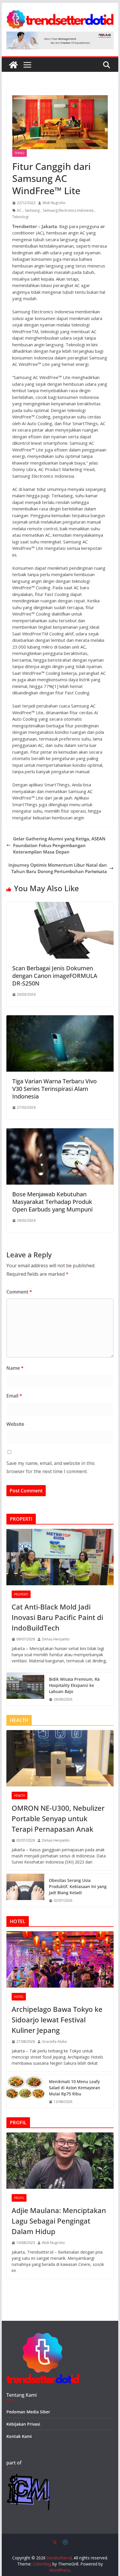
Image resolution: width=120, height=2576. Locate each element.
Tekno (20, 153)
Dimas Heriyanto (56, 1639)
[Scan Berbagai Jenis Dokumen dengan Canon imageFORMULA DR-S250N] (60, 905)
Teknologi (20, 217)
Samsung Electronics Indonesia (68, 210)
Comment (19, 1292)
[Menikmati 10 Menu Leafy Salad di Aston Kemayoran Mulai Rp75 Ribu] (25, 2091)
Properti (21, 1594)
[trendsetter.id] (13, 65)
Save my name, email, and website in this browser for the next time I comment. (51, 1467)
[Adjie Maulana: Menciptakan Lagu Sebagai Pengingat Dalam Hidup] (60, 2161)
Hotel (19, 1997)
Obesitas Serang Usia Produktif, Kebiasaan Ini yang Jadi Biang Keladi (78, 1886)
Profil (19, 2198)
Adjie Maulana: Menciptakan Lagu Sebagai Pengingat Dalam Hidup (59, 2221)
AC (19, 210)
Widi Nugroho (54, 203)
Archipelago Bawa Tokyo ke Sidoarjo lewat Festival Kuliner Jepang (57, 2020)
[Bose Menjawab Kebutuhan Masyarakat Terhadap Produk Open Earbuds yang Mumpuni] (60, 1131)
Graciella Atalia (54, 2041)
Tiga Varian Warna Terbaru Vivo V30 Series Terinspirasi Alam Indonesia (54, 1089)
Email (14, 1396)
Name (15, 1368)
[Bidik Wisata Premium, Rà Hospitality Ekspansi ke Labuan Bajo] (25, 1689)
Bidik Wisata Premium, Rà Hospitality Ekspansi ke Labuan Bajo (74, 1685)
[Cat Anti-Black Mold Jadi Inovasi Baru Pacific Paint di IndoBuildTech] (60, 1557)
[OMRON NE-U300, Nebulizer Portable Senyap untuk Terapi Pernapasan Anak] (60, 1758)
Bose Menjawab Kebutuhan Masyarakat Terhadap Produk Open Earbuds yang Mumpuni (52, 1202)
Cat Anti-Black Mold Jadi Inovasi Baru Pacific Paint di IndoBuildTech (57, 1617)
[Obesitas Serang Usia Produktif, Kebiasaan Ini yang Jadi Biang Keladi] (25, 1890)
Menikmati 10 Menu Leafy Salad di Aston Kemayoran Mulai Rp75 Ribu (75, 2088)
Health (20, 1795)
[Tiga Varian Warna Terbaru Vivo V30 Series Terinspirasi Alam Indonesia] (60, 1018)
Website (15, 1424)
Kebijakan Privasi (23, 2424)
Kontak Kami (19, 2436)
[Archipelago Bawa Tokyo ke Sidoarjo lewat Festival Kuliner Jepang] (60, 1959)
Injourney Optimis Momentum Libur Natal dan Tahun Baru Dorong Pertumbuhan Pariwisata (58, 868)
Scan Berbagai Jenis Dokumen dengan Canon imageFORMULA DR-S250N (55, 976)
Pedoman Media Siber (28, 2412)
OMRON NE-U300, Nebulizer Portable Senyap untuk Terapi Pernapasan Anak (58, 1818)
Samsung (32, 210)
